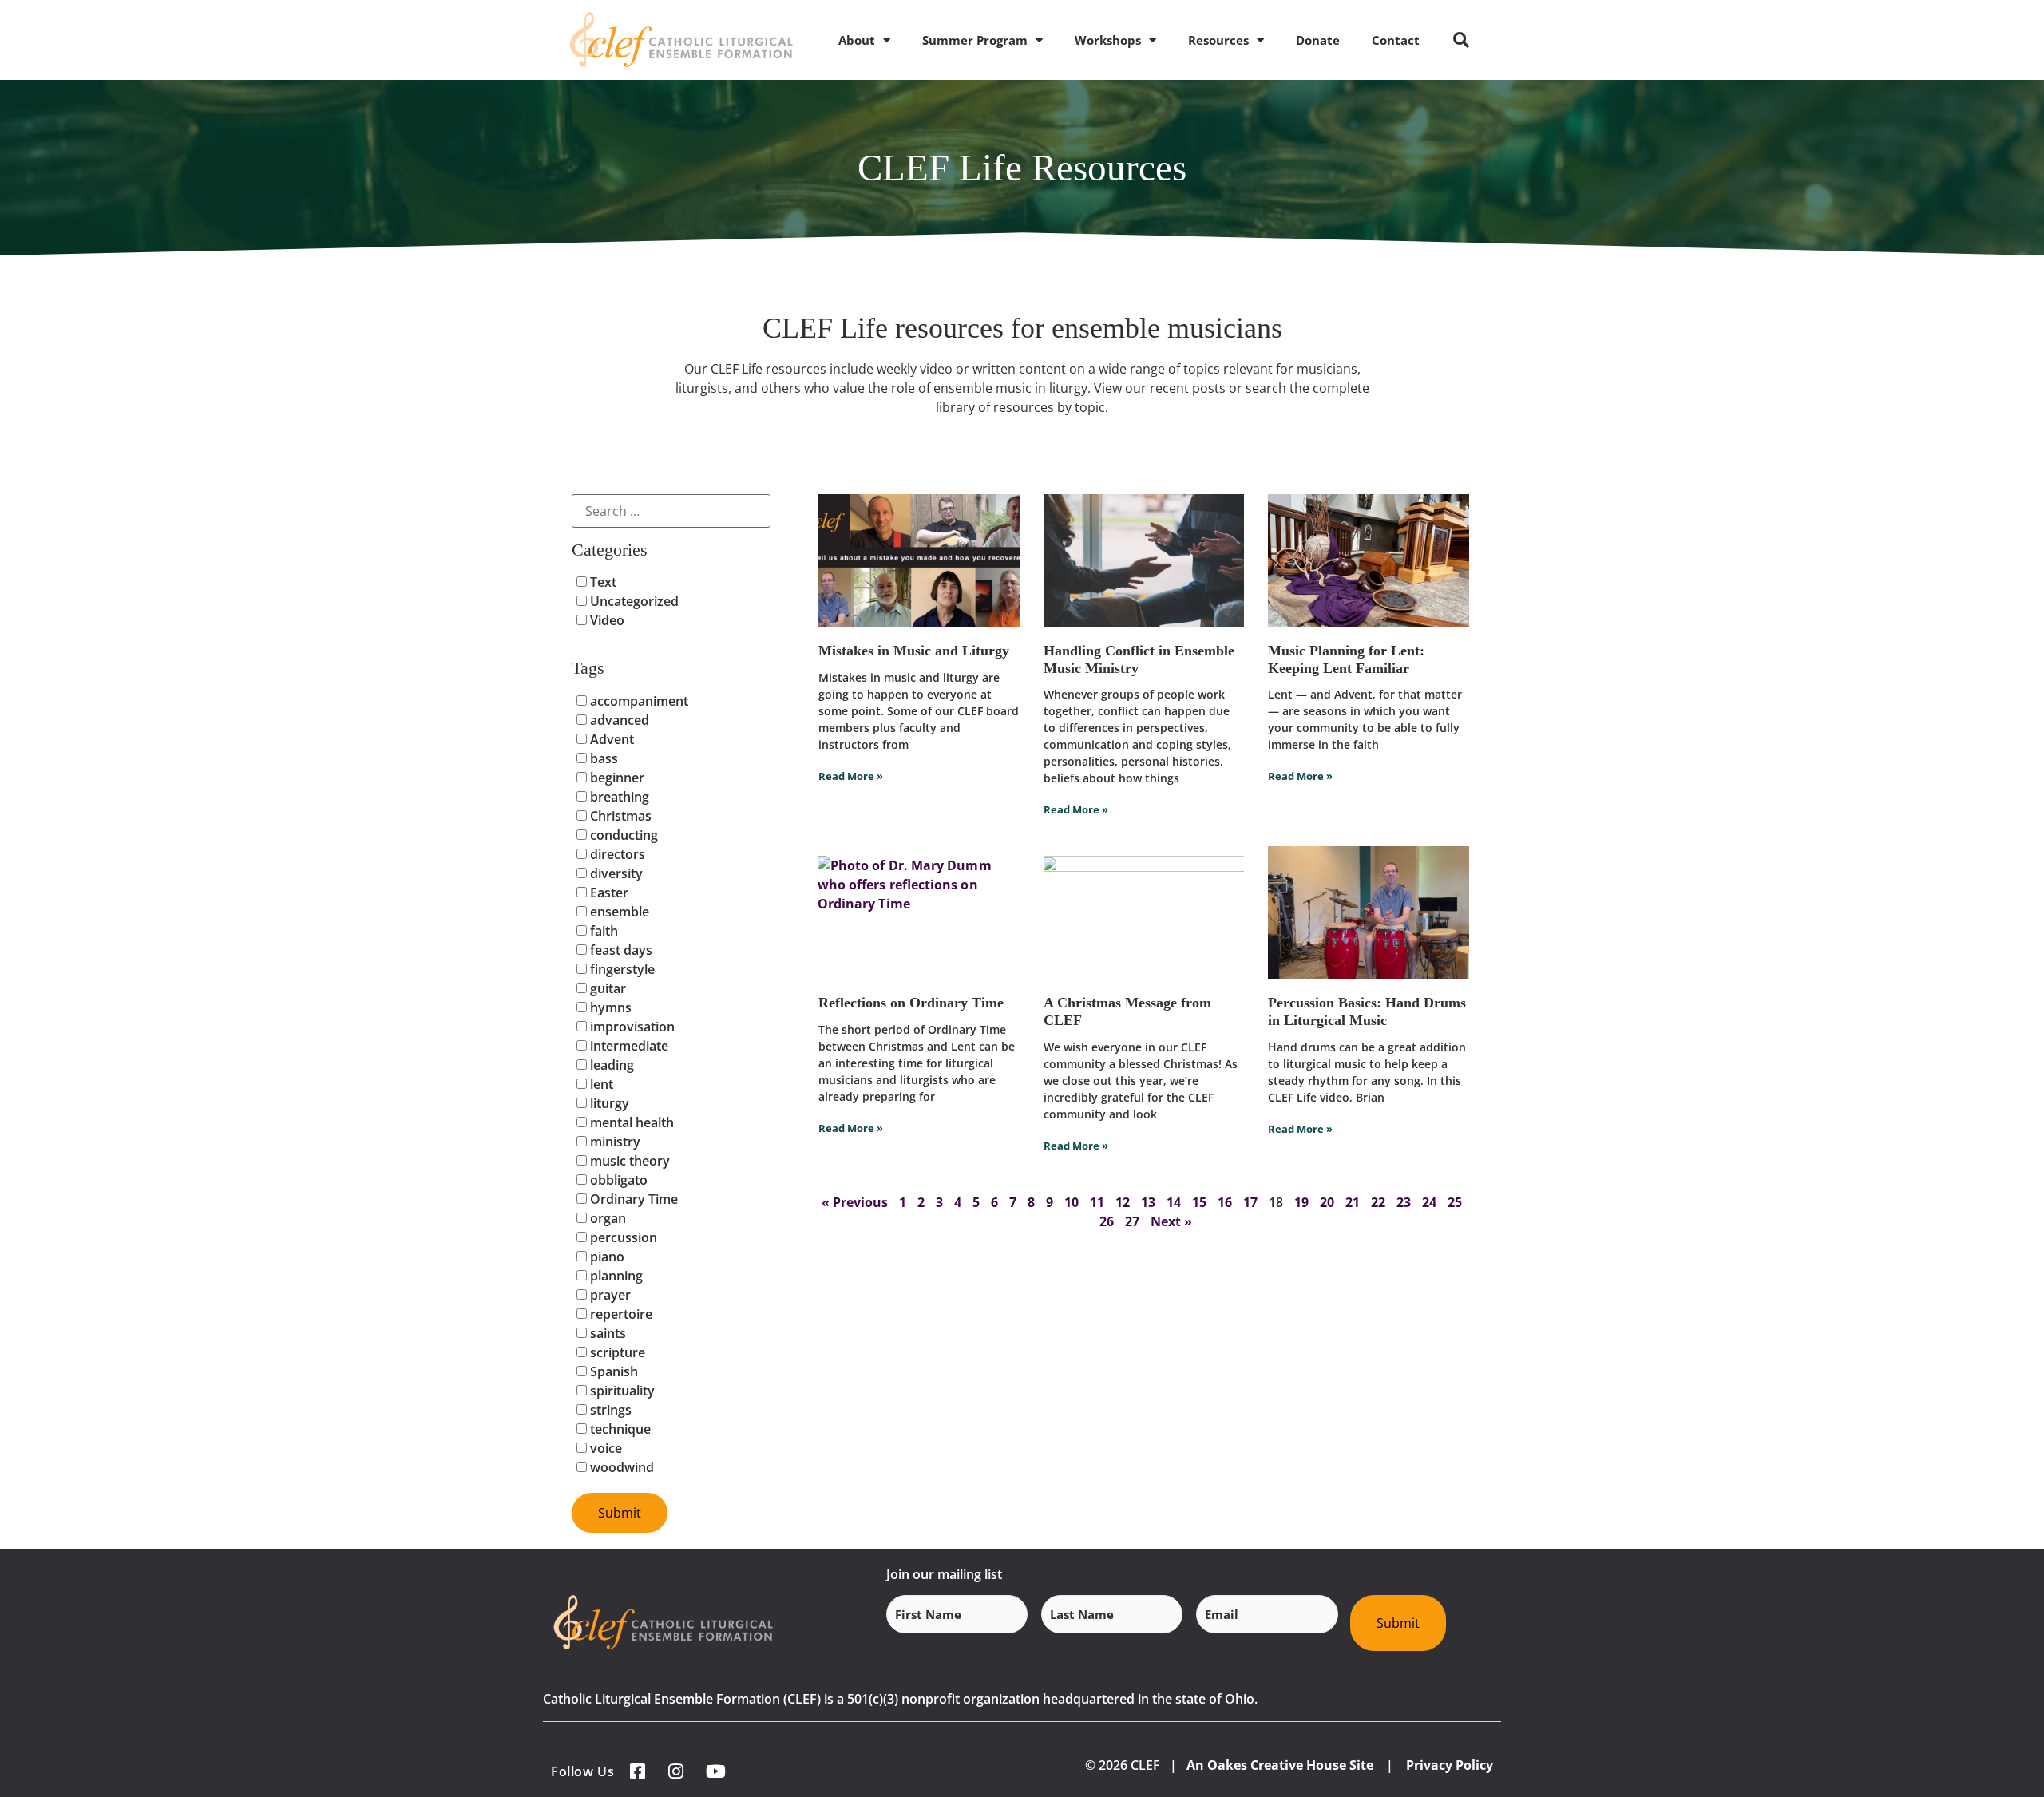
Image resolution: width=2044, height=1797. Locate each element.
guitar (606, 988)
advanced (618, 720)
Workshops (1108, 40)
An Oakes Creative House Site (1280, 1765)
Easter (608, 893)
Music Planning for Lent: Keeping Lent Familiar (1346, 659)
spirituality (621, 1391)
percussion (622, 1237)
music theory (628, 1161)
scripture (616, 1352)
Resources (1218, 40)
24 (1429, 1202)
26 (1107, 1221)
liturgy (608, 1103)
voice (604, 1448)
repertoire (620, 1314)
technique (619, 1429)
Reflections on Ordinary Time (911, 1003)
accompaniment (638, 701)
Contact (1396, 40)
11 (1097, 1202)
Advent (610, 739)
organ (606, 1218)
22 (1378, 1202)
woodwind (620, 1467)
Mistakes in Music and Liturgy (914, 651)
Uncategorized (633, 601)
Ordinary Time (632, 1199)
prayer (609, 1295)
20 (1327, 1202)
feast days (620, 950)
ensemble (618, 912)
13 (1148, 1202)
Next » (1171, 1221)
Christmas (619, 816)
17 (1250, 1202)
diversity (615, 873)
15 (1199, 1202)
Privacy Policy (1450, 1765)
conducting (622, 835)
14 (1174, 1202)
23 (1404, 1202)
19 (1301, 1202)
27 (1132, 1221)
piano (606, 1257)
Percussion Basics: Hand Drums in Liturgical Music (1367, 1011)
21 (1353, 1202)
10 (1072, 1202)
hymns (609, 1007)
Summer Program (975, 40)
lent (600, 1084)
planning (615, 1276)
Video (606, 620)
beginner (616, 778)
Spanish (612, 1371)
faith (602, 931)
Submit (1398, 1623)
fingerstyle (621, 969)
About (857, 40)
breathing (618, 797)
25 (1455, 1202)
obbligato (617, 1180)
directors (616, 854)
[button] (1461, 40)
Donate (1318, 40)
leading (610, 1065)
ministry (614, 1142)
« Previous (855, 1202)
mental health (630, 1122)
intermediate (628, 1046)
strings (609, 1410)
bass (602, 758)
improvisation (631, 1027)
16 (1225, 1202)
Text (602, 582)
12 (1123, 1202)
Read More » (851, 776)
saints (606, 1333)
